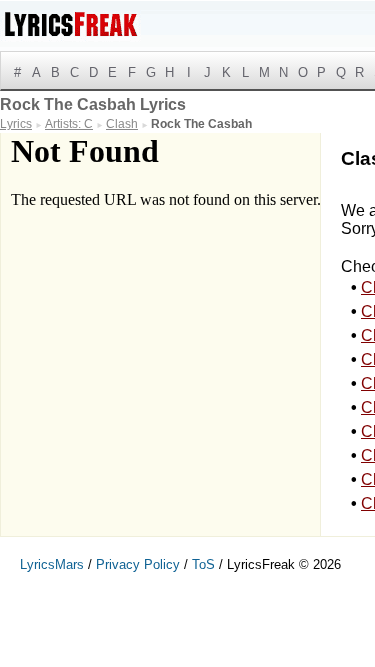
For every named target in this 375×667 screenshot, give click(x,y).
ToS (203, 564)
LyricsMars (52, 564)
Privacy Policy (138, 564)
